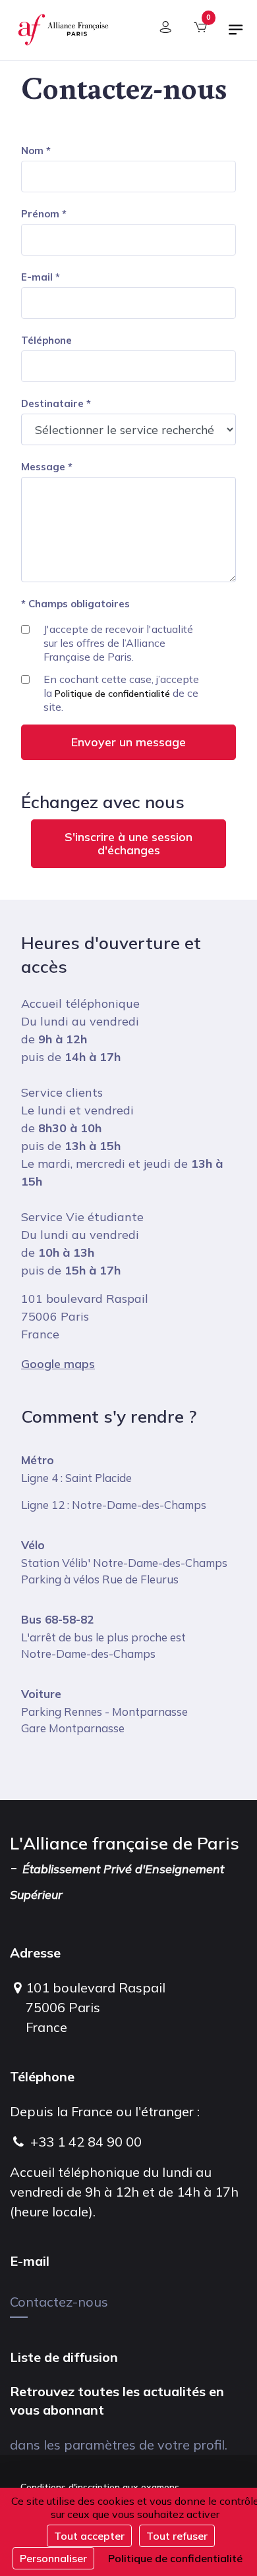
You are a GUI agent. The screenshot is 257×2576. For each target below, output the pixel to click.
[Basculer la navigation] (236, 35)
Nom (32, 151)
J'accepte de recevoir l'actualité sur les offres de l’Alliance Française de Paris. (118, 643)
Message (43, 467)
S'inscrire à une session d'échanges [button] (128, 843)
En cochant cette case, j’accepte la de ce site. (121, 693)
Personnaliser (53, 2558)
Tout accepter (89, 2536)
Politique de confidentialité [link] (175, 2558)
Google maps (58, 1364)
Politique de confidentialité (112, 694)
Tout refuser (177, 2536)
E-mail (37, 277)
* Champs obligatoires (75, 604)
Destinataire (52, 403)
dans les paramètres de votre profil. (119, 2445)
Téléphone (46, 340)
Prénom (40, 214)
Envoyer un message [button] (128, 742)
